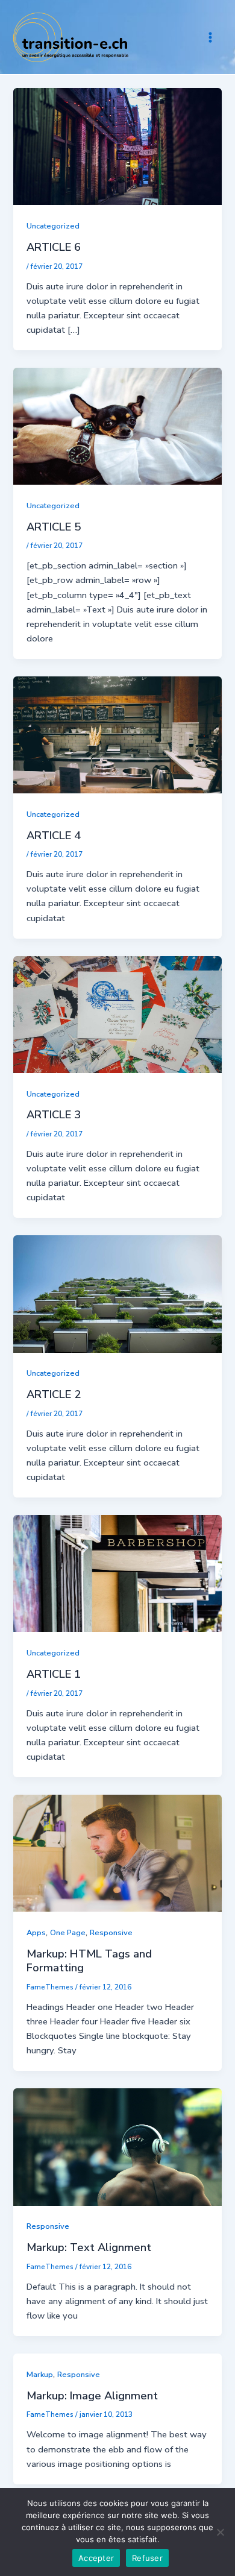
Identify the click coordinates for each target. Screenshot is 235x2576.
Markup (40, 2375)
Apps (36, 1933)
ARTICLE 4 (54, 836)
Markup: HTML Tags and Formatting (89, 1961)
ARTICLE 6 (54, 247)
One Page (68, 1933)
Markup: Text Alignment (89, 2247)
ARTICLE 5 (54, 527)
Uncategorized (53, 226)
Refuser (147, 2558)
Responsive (111, 1933)
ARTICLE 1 (54, 1674)
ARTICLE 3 (54, 1115)
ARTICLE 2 (54, 1394)
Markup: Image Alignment (92, 2396)
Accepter (96, 2558)
